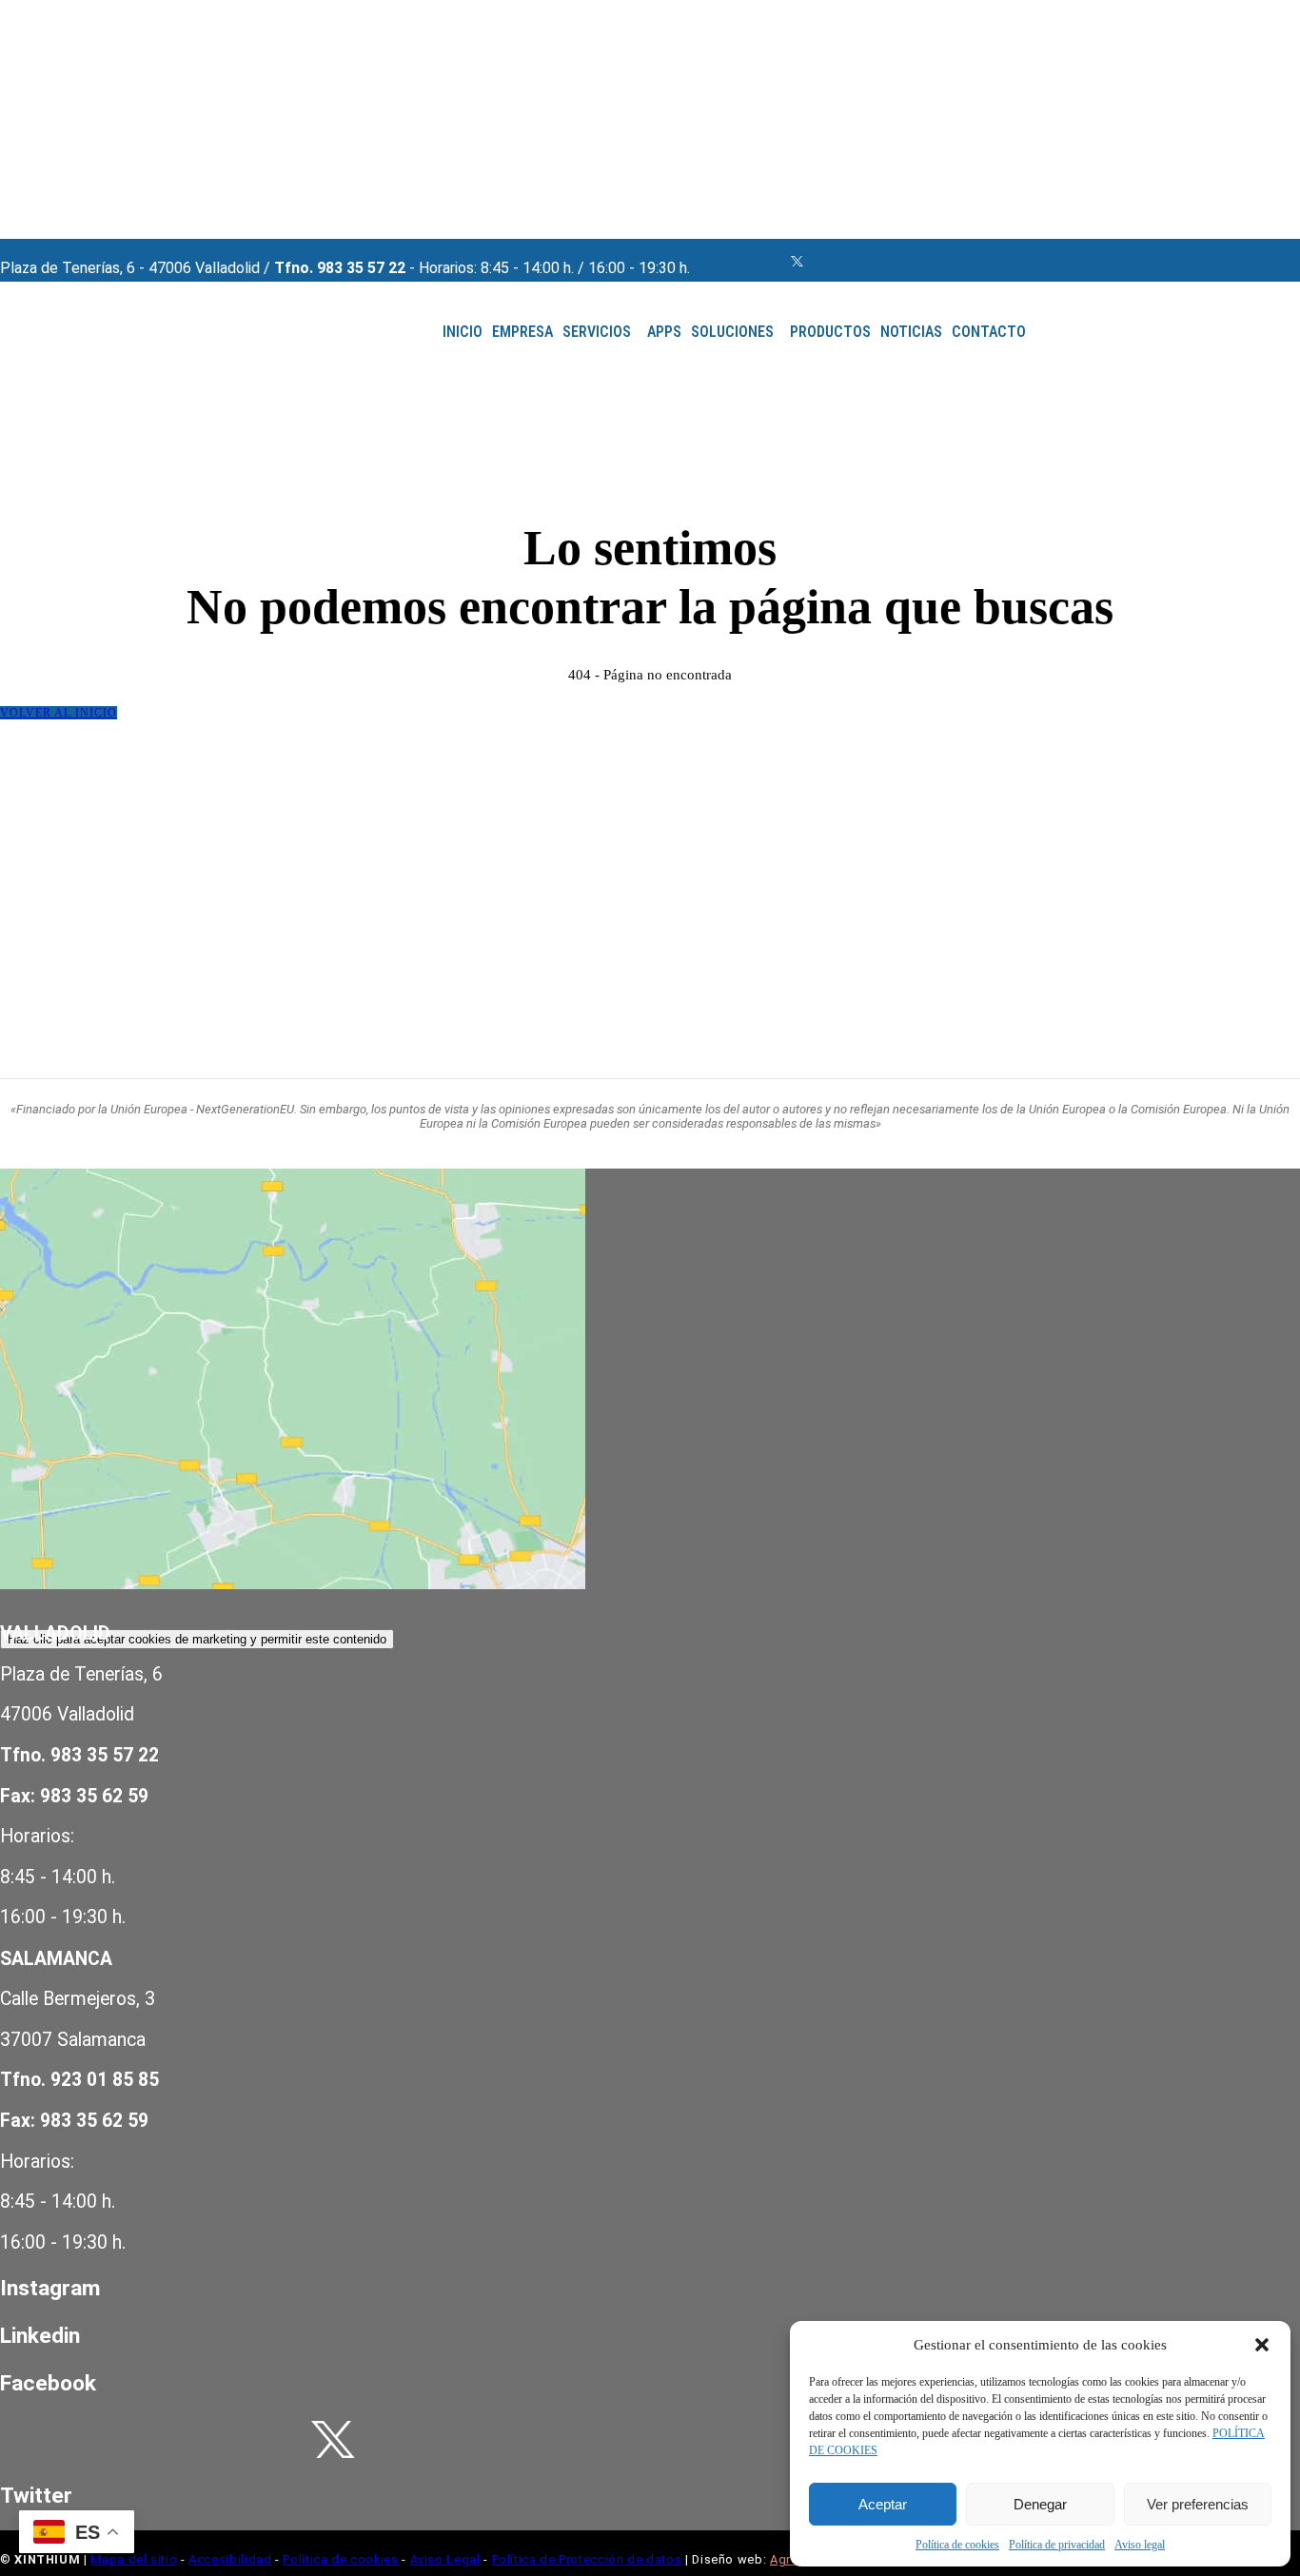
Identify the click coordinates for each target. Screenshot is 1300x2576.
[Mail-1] (778, 261)
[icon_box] (333, 2288)
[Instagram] (725, 261)
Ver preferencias (1198, 2504)
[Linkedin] (752, 261)
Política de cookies (957, 2545)
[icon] (797, 262)
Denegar (1040, 2504)
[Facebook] (699, 261)
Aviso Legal (445, 2559)
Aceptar (883, 2504)
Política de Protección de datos (587, 2559)
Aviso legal (1140, 2545)
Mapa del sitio (134, 2559)
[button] (1262, 2345)
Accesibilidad (230, 2559)
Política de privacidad (1057, 2545)
